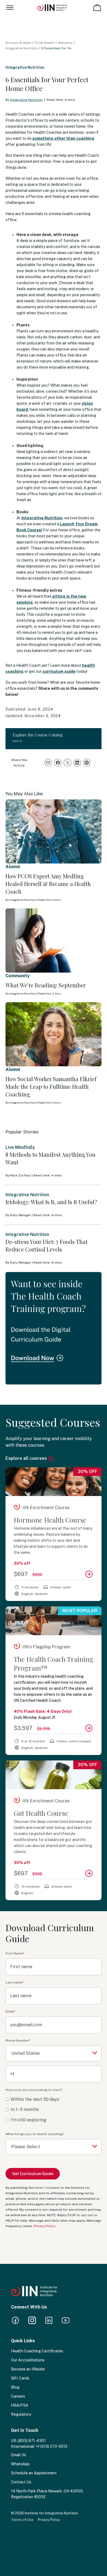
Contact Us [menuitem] (21, 2482)
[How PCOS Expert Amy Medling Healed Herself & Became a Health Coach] (54, 831)
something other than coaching (63, 138)
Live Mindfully (20, 1147)
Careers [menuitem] (18, 2396)
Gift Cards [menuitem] (20, 2378)
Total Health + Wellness (54, 43)
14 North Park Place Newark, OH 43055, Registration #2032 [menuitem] (47, 2494)
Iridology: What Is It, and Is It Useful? (51, 1202)
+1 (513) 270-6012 (52, 2446)
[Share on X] (67, 763)
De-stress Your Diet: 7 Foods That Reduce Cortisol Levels (47, 1245)
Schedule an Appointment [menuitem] (34, 2473)
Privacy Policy (45, 2226)
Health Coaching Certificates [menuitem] (37, 2351)
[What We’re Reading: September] (54, 940)
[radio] (54, 2100)
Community (18, 976)
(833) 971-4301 (32, 2441)
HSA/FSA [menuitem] (20, 2405)
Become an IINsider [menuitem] (28, 2369)
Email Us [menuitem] (19, 2455)
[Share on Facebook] (58, 763)
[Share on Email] (48, 763)
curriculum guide (59, 671)
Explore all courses (27, 1458)
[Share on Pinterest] (87, 763)
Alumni (13, 867)
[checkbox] (54, 2110)
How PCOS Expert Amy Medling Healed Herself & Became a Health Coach (48, 884)
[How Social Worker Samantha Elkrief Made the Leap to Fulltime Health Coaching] (54, 1034)
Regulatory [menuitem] (21, 2414)
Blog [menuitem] (15, 2387)
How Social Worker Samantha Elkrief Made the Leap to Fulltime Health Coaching (51, 1086)
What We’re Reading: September (46, 985)
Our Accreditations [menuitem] (28, 2360)
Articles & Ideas (18, 43)
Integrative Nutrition (22, 48)
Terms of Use (22, 2520)
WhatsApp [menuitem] (20, 2464)
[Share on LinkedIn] (77, 763)
